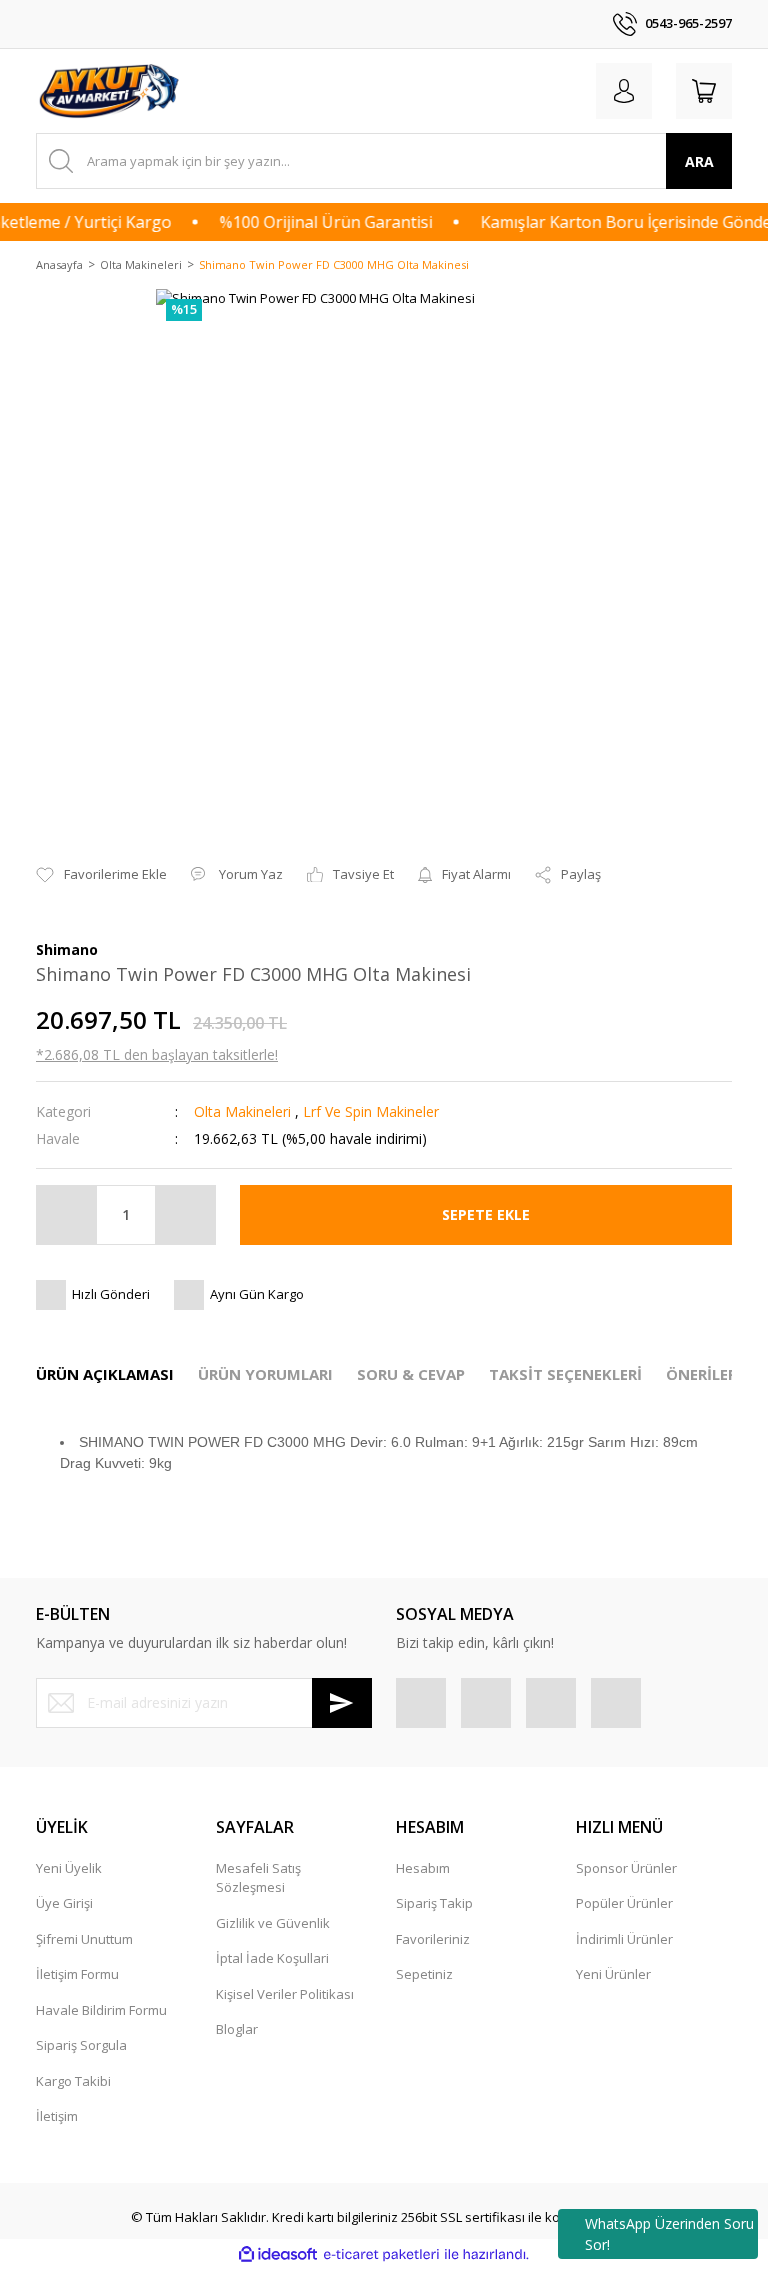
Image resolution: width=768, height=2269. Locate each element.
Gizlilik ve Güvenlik (273, 1923)
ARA (699, 161)
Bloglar (237, 2029)
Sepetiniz (424, 1974)
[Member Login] (624, 91)
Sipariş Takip (434, 1903)
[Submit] (342, 1703)
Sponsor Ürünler (626, 1868)
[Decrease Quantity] (67, 1215)
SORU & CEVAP (411, 1374)
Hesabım (423, 1868)
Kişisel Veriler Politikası (285, 1994)
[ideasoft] (278, 2255)
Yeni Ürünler (613, 1974)
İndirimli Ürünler (624, 1939)
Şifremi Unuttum (84, 1939)
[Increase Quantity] (185, 1215)
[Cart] (704, 91)
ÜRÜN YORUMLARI (265, 1374)
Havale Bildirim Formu (101, 2010)
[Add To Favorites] (101, 875)
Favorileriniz (433, 1939)
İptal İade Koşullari (272, 1958)
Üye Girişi (64, 1903)
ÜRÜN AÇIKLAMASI (105, 1374)
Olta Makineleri (242, 1111)
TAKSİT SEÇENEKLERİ (565, 1374)
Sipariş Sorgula (81, 2045)
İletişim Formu (77, 1974)
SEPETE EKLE (486, 1214)
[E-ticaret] (381, 2255)
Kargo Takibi (73, 2081)
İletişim (57, 2116)
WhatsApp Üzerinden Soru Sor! (669, 2234)
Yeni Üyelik (69, 1868)
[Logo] (111, 91)
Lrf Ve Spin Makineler (371, 1111)
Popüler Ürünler (624, 1903)
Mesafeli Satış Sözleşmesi (258, 1878)
